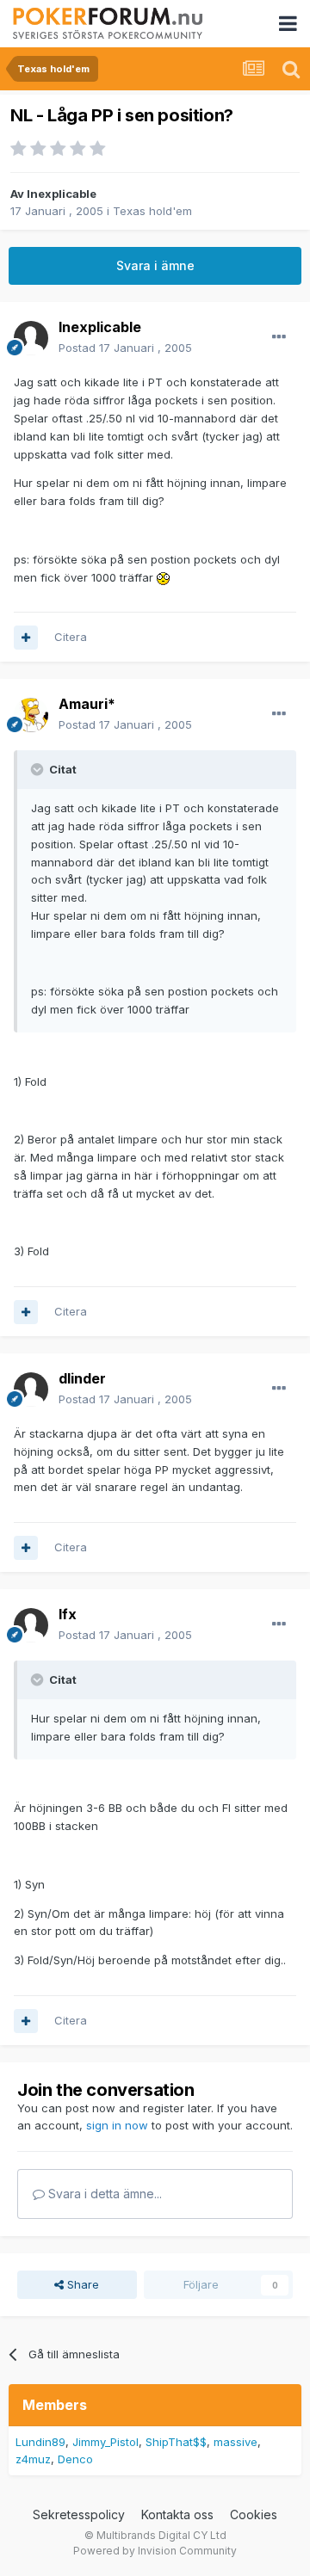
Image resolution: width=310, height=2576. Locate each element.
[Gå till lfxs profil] (31, 1625)
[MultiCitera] (26, 638)
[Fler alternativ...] (279, 337)
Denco (75, 2459)
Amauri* (87, 704)
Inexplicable (62, 194)
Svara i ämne (155, 265)
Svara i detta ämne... (103, 2194)
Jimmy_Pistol (105, 2442)
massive (236, 2442)
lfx (68, 1614)
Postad (125, 348)
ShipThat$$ (176, 2442)
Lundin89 (40, 2442)
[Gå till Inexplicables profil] (31, 338)
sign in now (117, 2125)
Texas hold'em (152, 211)
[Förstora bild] (163, 577)
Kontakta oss (177, 2514)
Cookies (254, 2514)
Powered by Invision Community (155, 2551)
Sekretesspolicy (79, 2514)
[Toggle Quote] (39, 769)
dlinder (82, 1378)
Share (81, 2284)
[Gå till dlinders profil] (31, 1390)
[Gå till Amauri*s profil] (31, 715)
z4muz (33, 2459)
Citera (71, 637)
